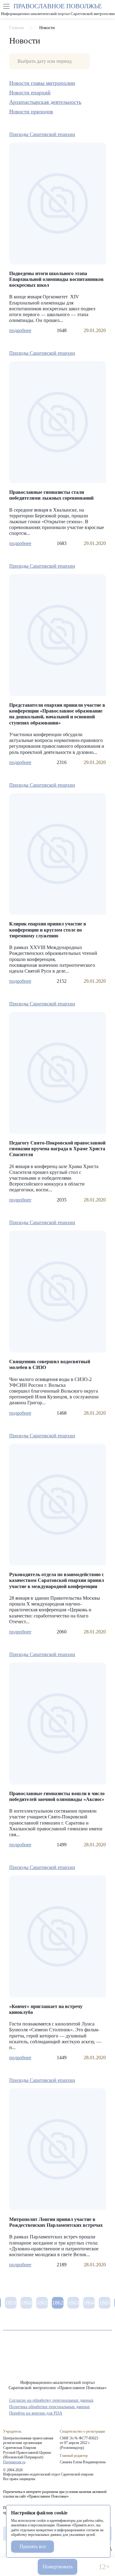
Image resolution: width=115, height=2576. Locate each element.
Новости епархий (30, 93)
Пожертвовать (58, 2567)
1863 (73, 2303)
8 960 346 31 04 (11, 2567)
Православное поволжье (58, 9)
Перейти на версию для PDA (36, 2413)
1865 (105, 2303)
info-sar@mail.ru (27, 2567)
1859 (11, 2303)
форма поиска (109, 6)
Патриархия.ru (14, 2462)
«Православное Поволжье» (58, 2360)
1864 (89, 2303)
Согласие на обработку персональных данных (51, 2400)
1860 (26, 2303)
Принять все (33, 2546)
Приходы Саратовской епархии (42, 134)
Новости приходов (31, 112)
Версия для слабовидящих (88, 2567)
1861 (42, 2303)
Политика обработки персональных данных (50, 2407)
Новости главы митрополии (42, 83)
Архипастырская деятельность (45, 102)
